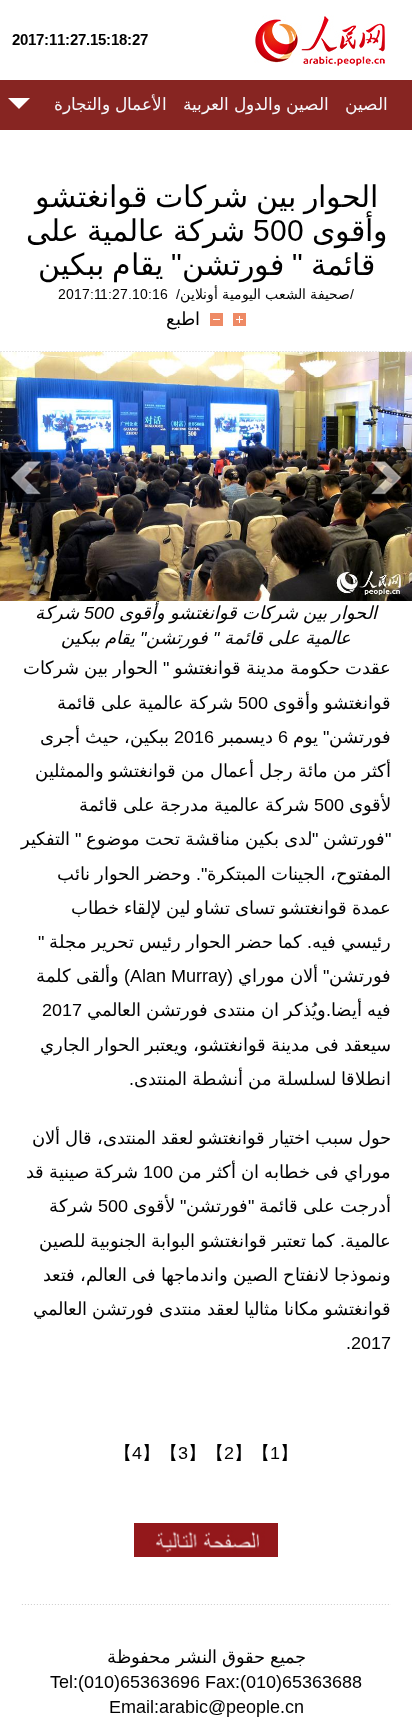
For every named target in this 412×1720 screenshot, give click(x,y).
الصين (366, 104)
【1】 (275, 1453)
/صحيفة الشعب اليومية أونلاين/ (265, 294)
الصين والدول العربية (256, 104)
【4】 (137, 1453)
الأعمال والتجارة (110, 104)
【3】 (183, 1453)
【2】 (229, 1453)
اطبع (183, 319)
